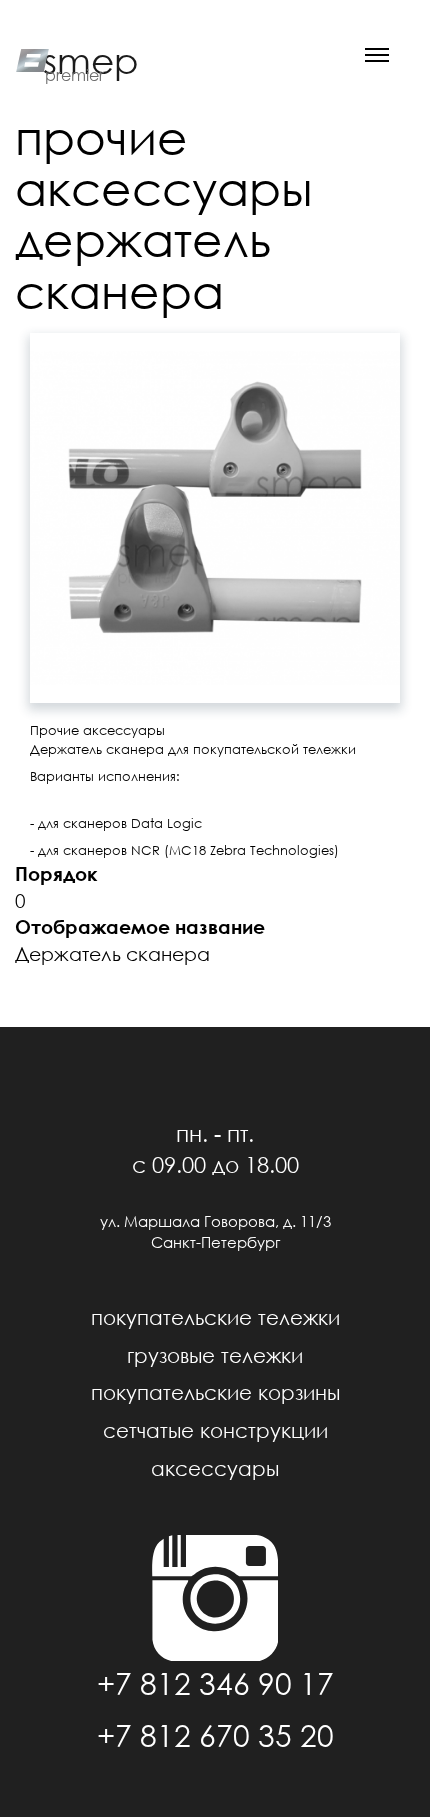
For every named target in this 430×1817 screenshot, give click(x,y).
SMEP (91, 61)
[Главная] (28, 58)
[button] (215, 518)
